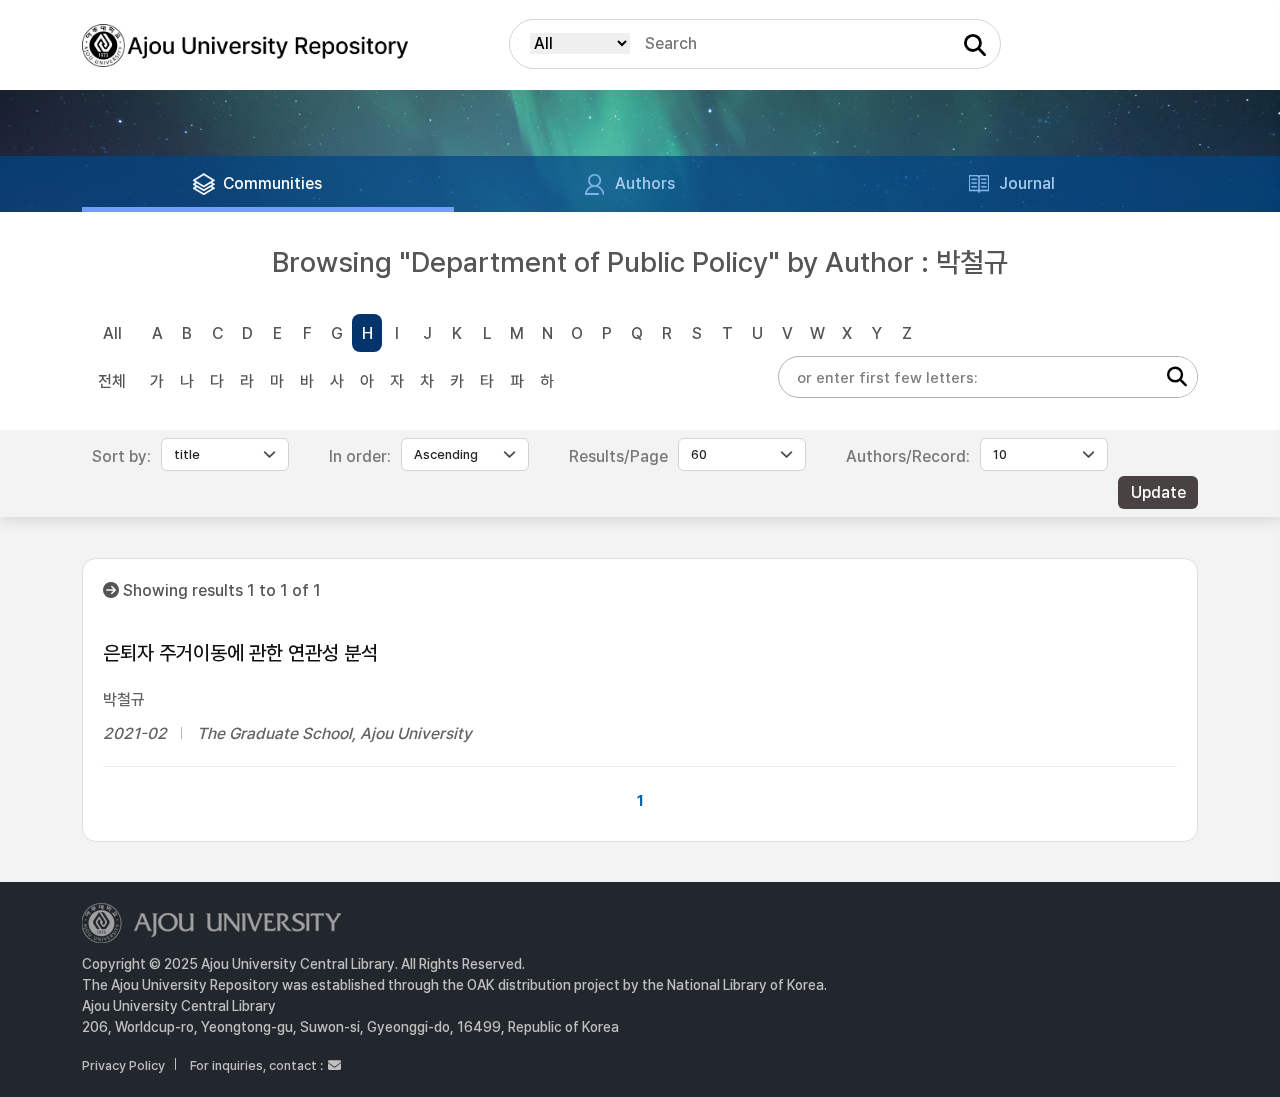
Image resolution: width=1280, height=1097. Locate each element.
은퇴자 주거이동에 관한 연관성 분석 (240, 653)
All (112, 333)
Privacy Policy (123, 1065)
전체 (112, 381)
